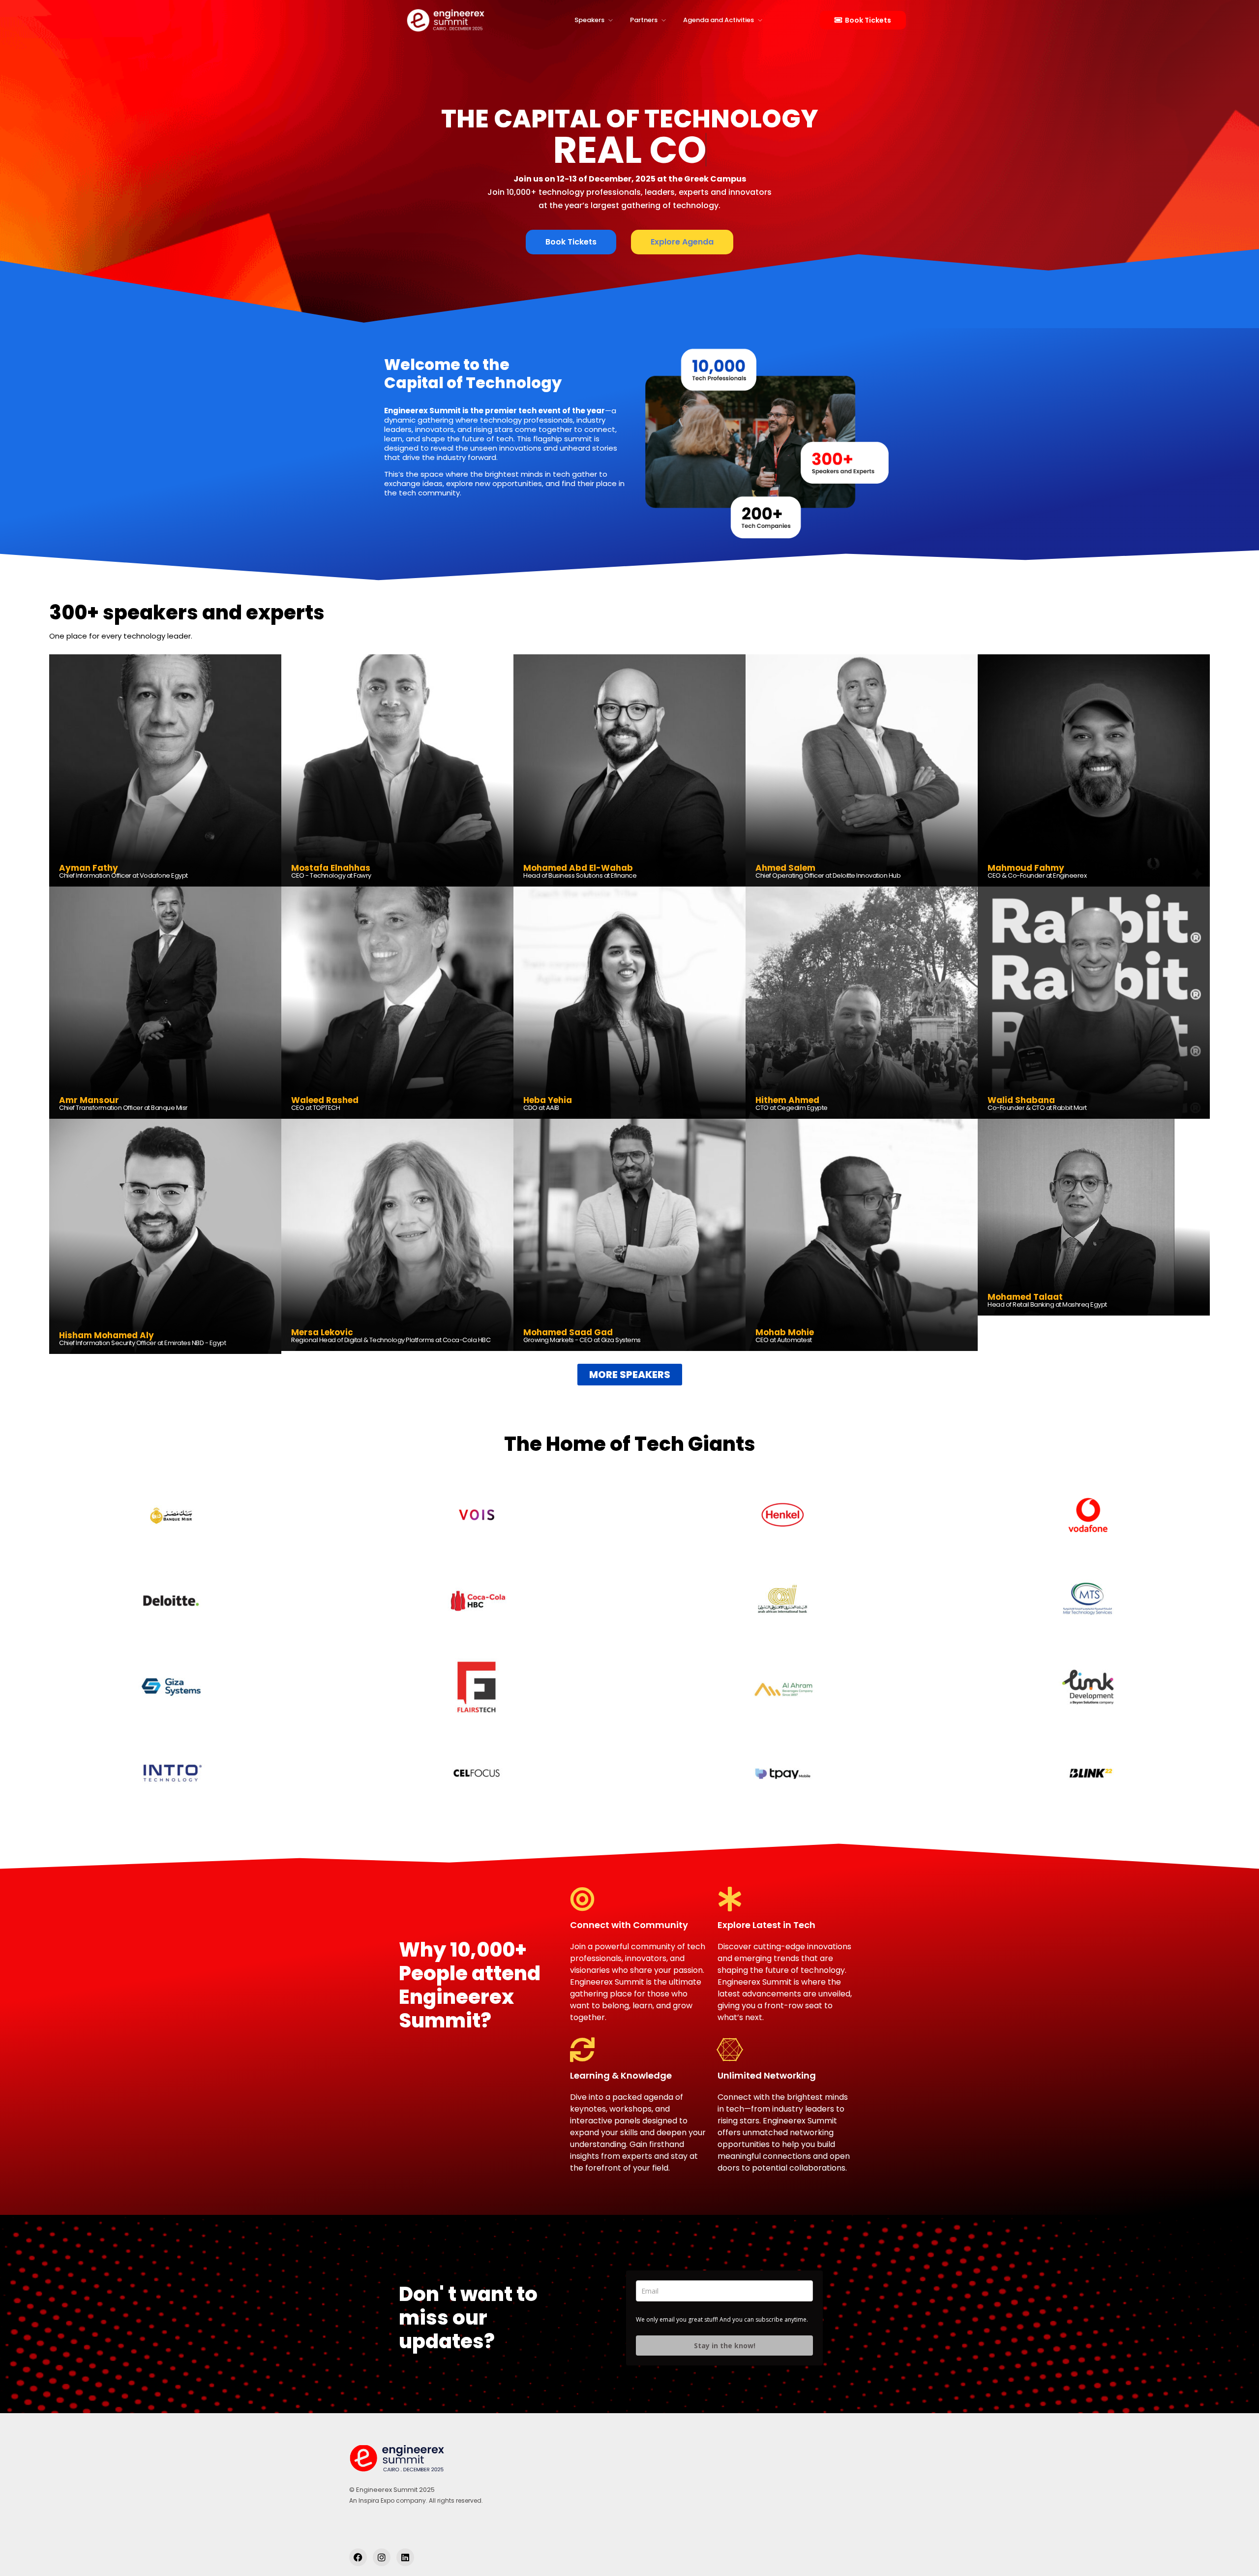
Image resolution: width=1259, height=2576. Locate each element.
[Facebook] (358, 2557)
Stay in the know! (725, 2346)
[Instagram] (382, 2557)
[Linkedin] (405, 2557)
